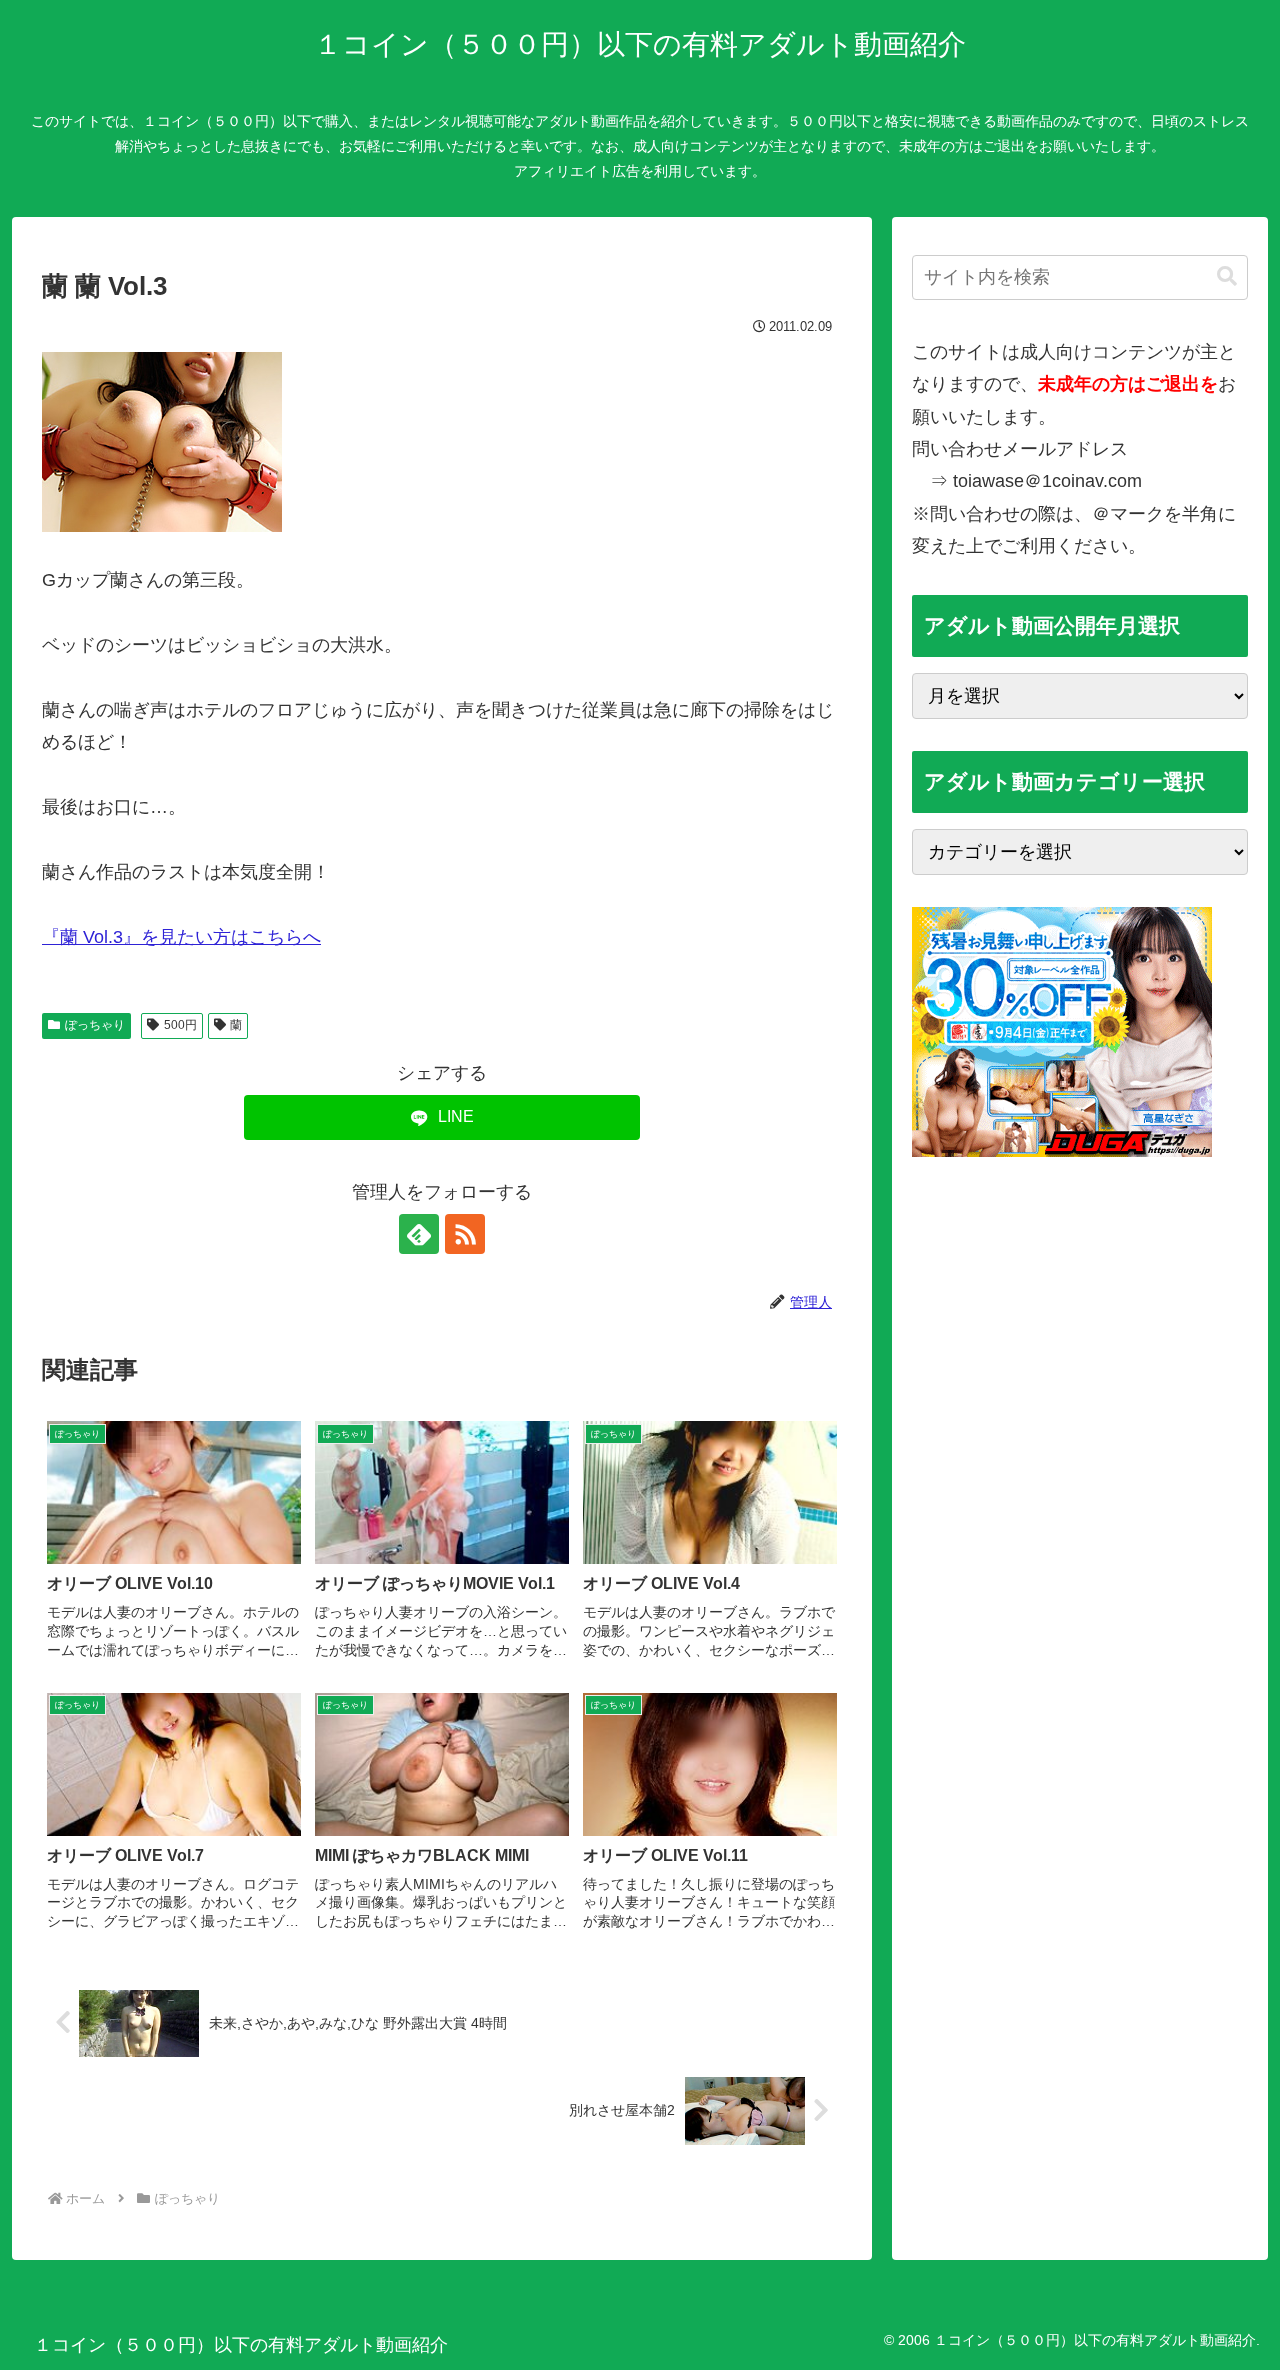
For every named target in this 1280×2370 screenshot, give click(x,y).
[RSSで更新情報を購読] (465, 1234)
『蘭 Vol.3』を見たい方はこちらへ (181, 937)
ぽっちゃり (95, 1025)
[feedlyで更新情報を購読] (419, 1234)
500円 (180, 1025)
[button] (1227, 276)
